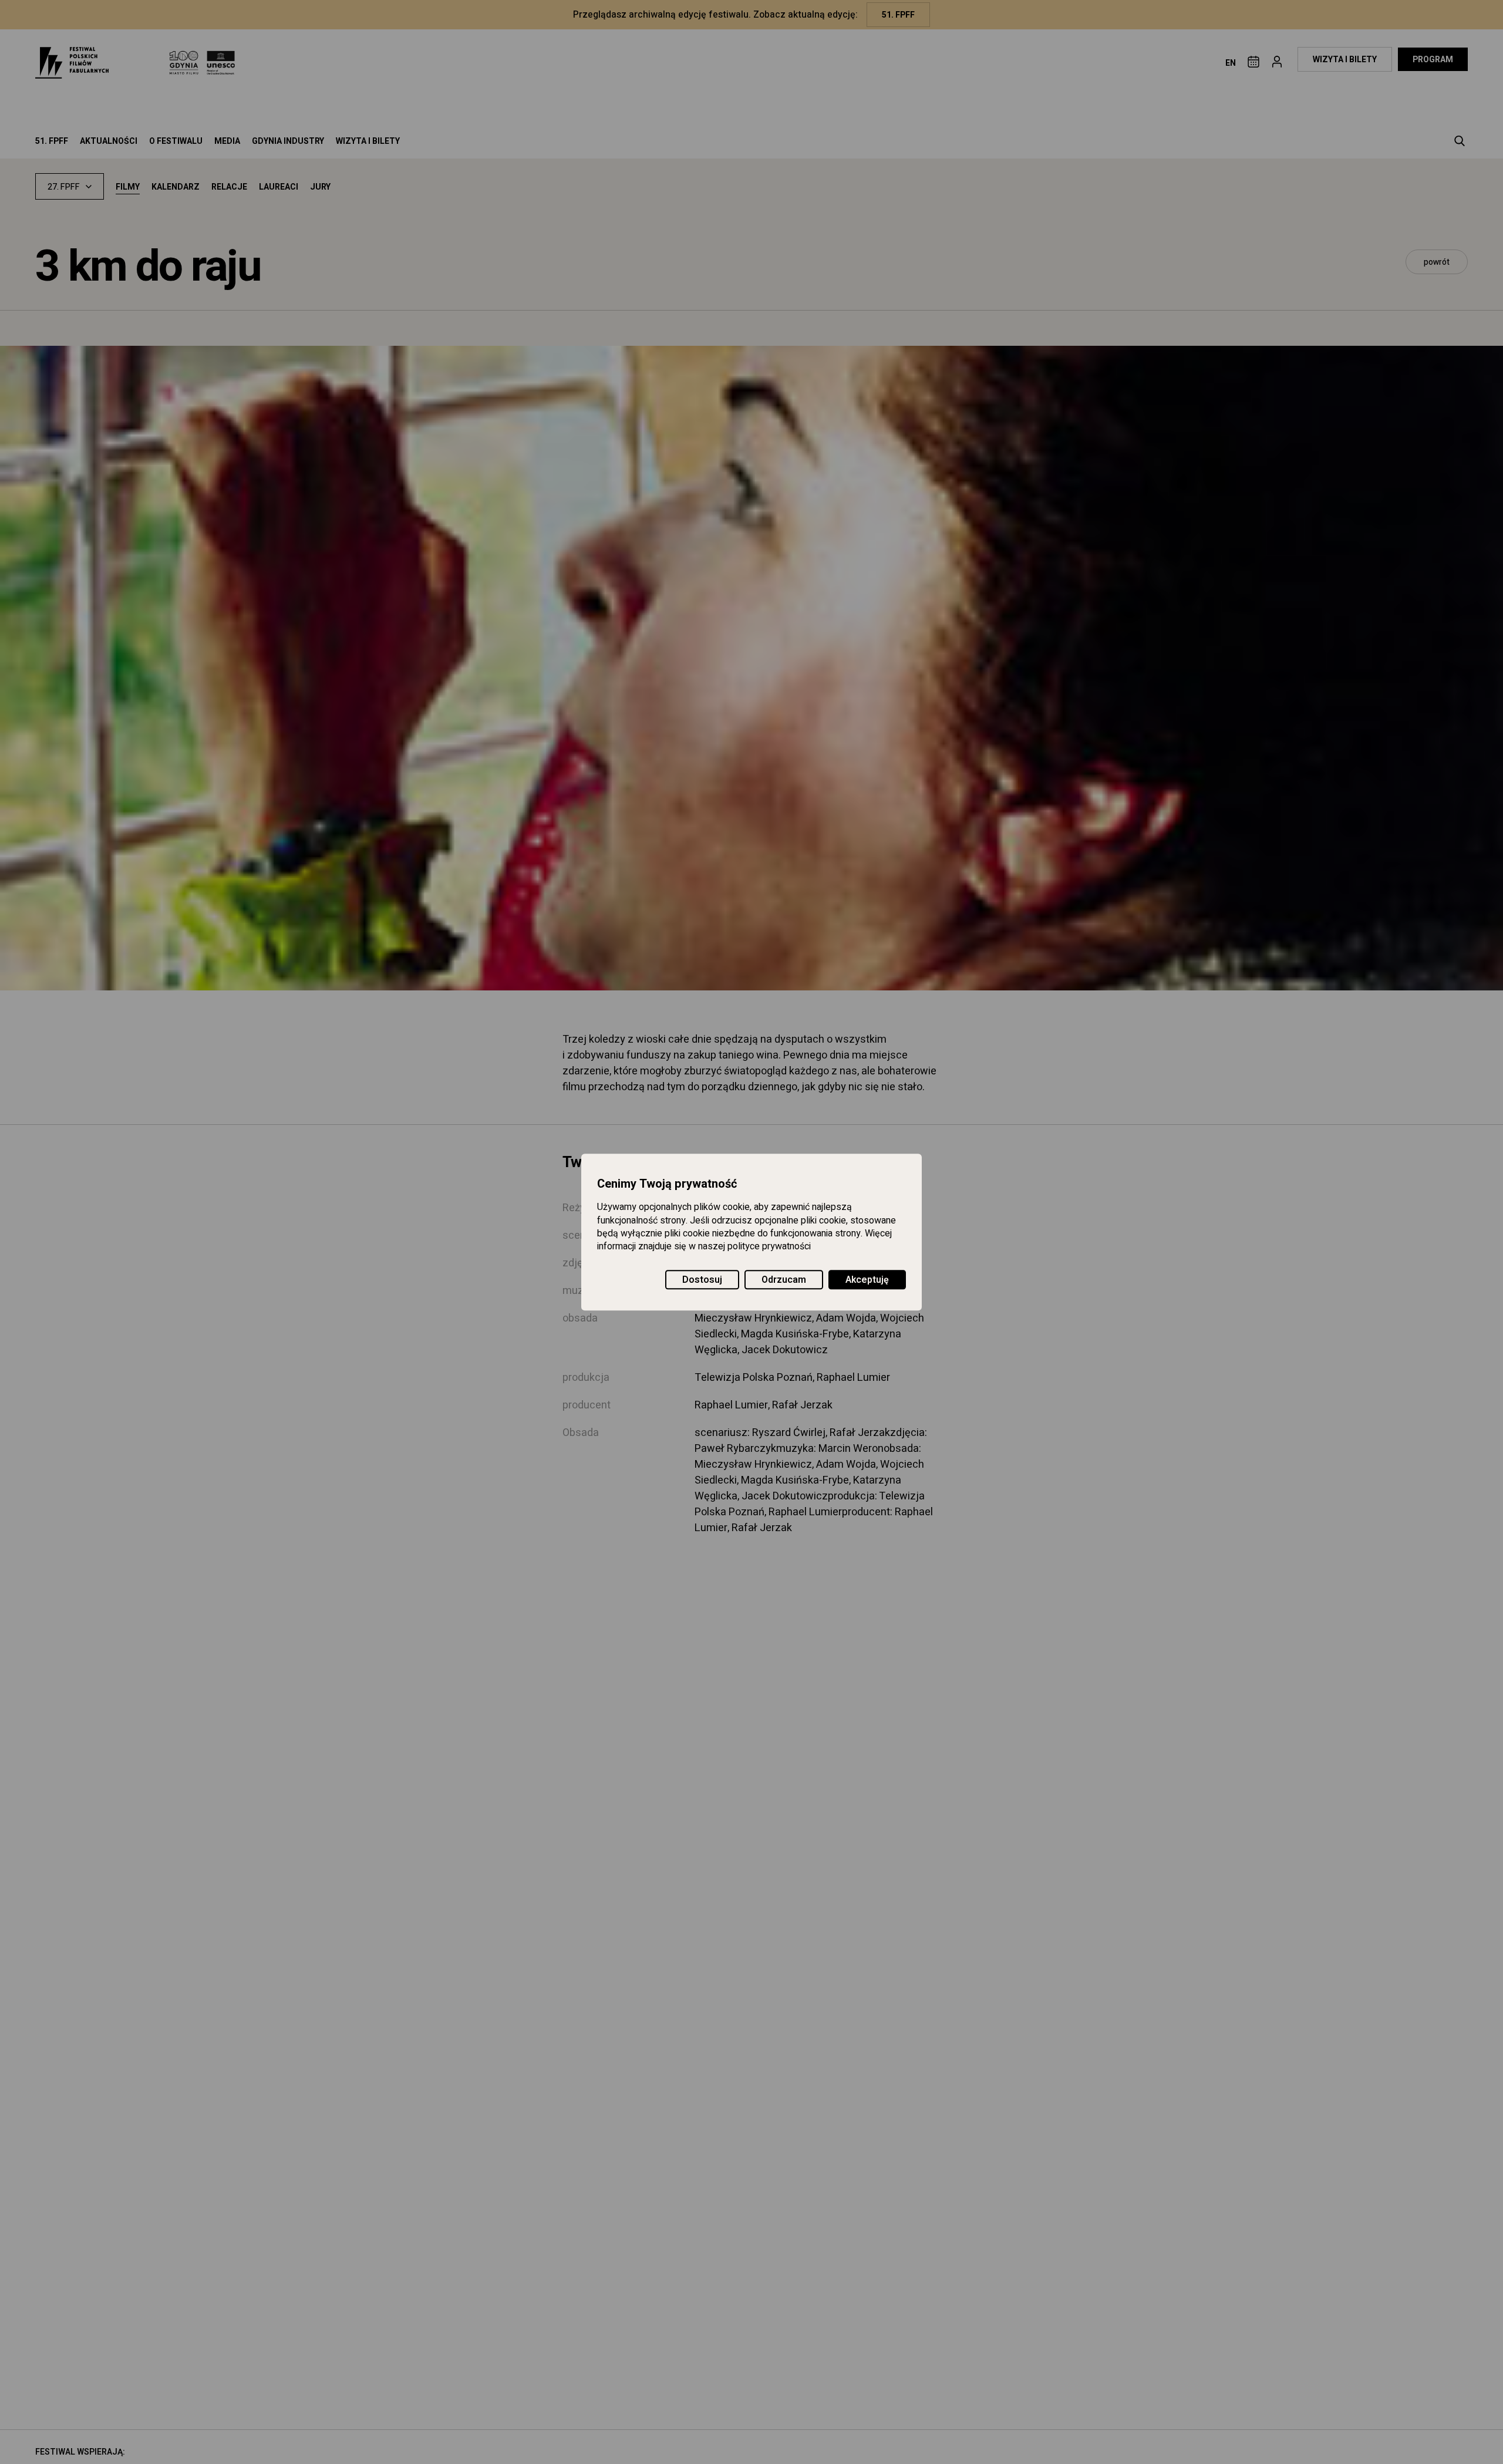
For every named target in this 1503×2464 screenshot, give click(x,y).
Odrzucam (784, 1280)
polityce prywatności (769, 1247)
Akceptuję (867, 1280)
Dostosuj (702, 1280)
